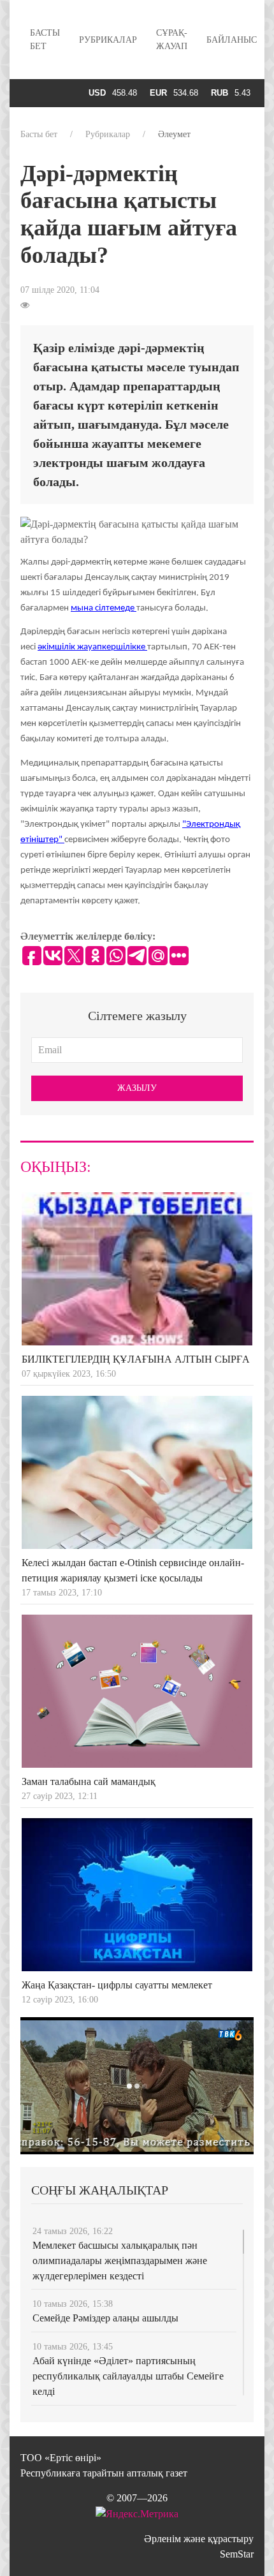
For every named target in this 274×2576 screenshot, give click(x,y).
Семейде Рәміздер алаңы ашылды (105, 2318)
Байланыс (232, 40)
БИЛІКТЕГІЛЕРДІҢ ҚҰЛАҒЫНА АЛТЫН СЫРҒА (136, 1359)
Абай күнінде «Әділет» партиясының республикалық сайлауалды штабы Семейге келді (128, 2376)
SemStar (237, 2554)
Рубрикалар (108, 40)
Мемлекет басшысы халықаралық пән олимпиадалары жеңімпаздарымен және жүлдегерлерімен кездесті (120, 2261)
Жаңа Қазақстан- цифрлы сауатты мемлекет (117, 1985)
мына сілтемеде (104, 608)
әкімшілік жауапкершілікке (92, 647)
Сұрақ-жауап (172, 40)
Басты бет (45, 40)
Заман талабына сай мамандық (89, 1781)
